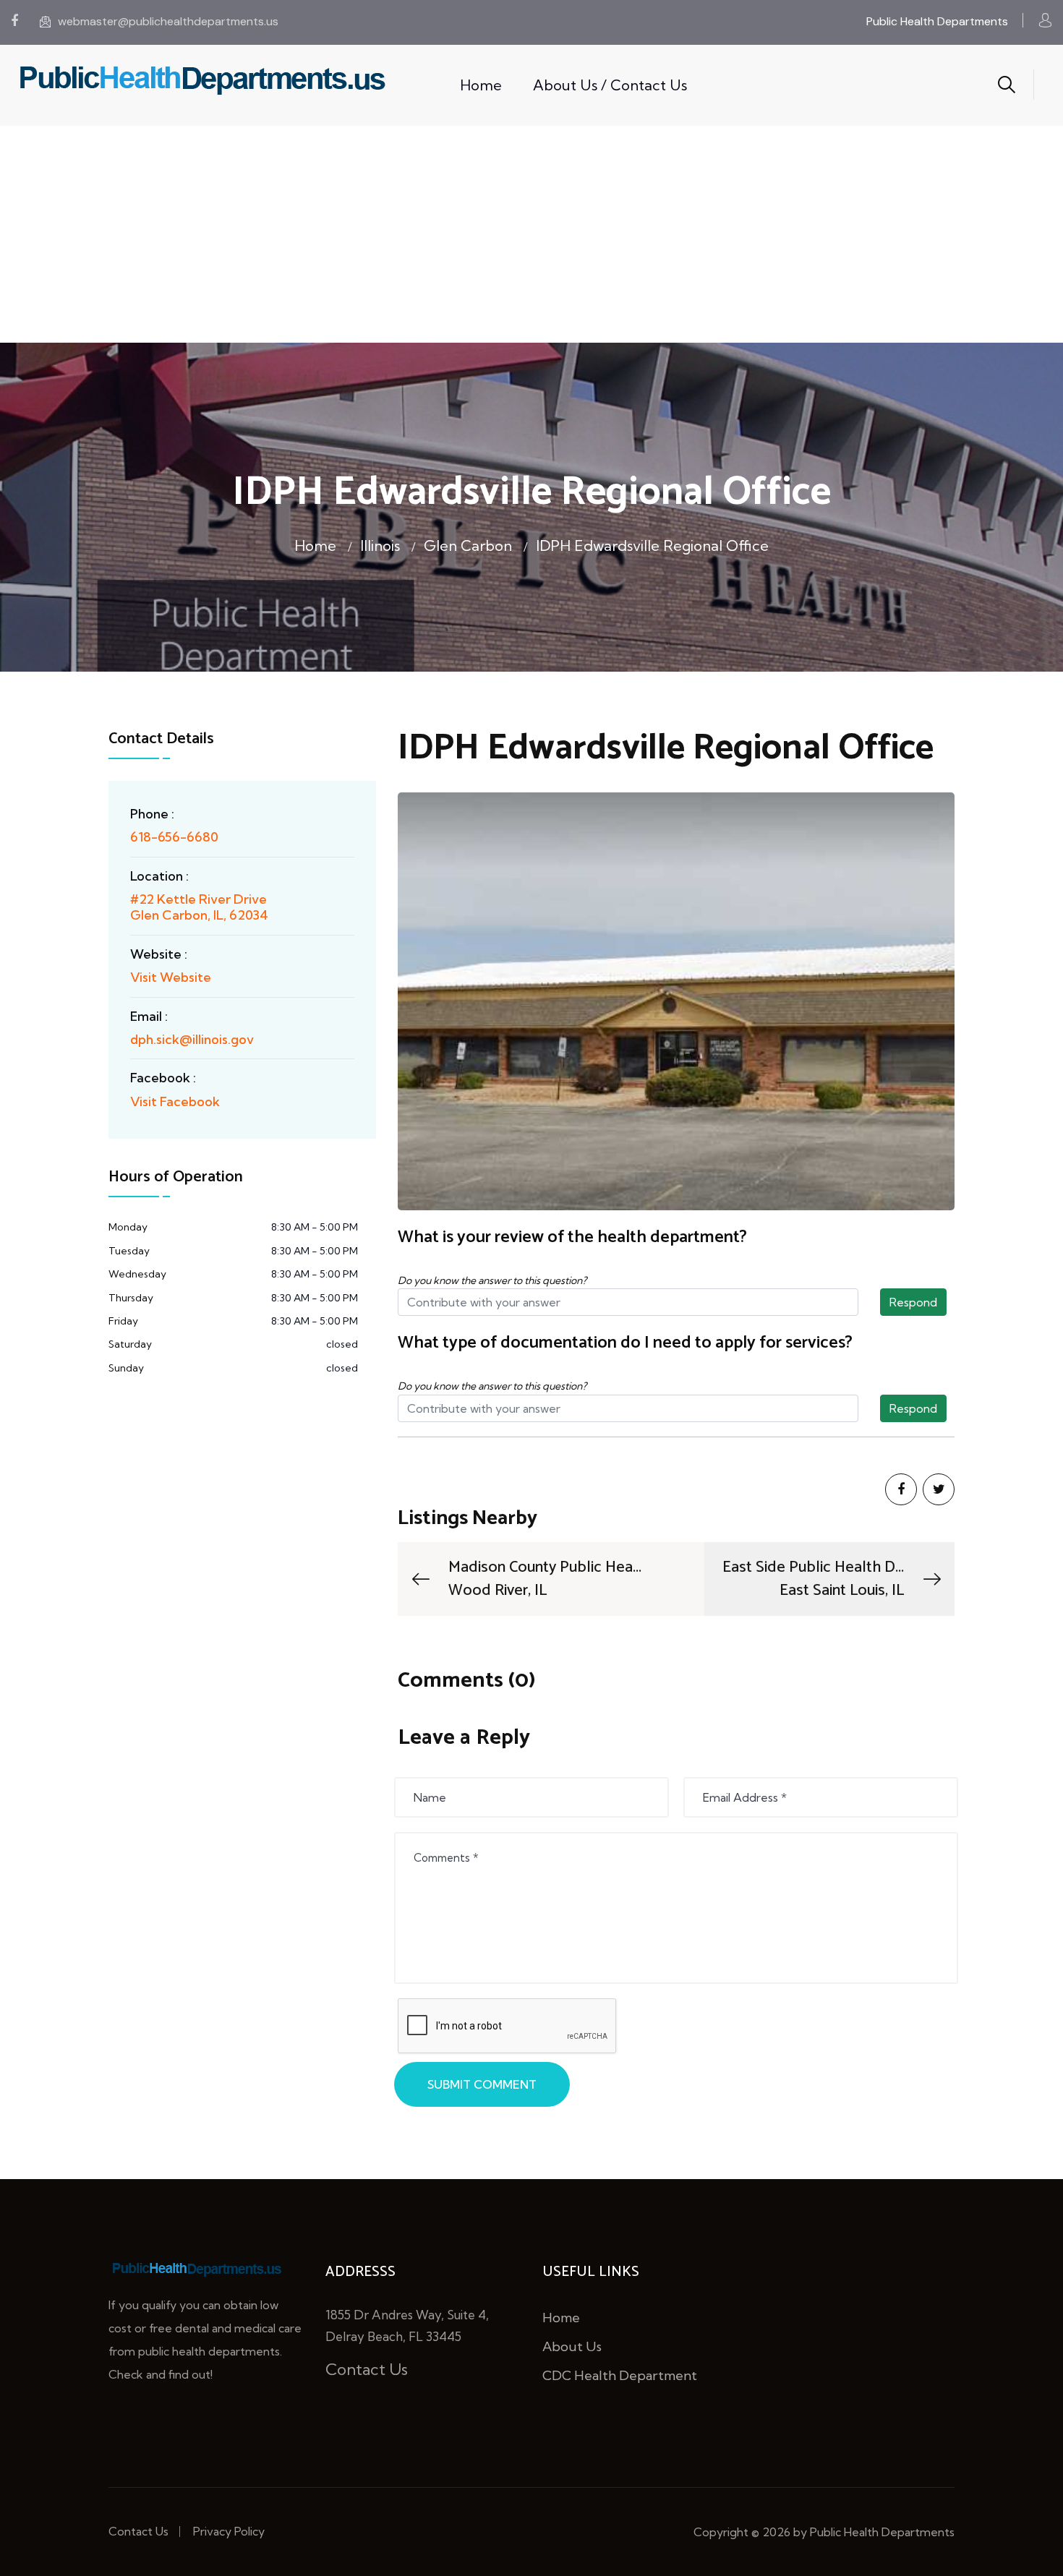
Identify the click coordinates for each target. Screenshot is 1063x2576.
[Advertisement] (531, 234)
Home (481, 85)
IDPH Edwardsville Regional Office (652, 545)
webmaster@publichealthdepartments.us (168, 21)
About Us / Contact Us (610, 85)
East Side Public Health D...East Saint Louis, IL (813, 1579)
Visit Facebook (175, 1101)
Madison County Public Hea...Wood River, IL (545, 1579)
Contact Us (367, 2369)
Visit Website (171, 977)
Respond (913, 1302)
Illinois (380, 545)
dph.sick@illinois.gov (192, 1039)
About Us (572, 2346)
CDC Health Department (620, 2375)
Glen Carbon (468, 545)
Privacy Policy (229, 2531)
